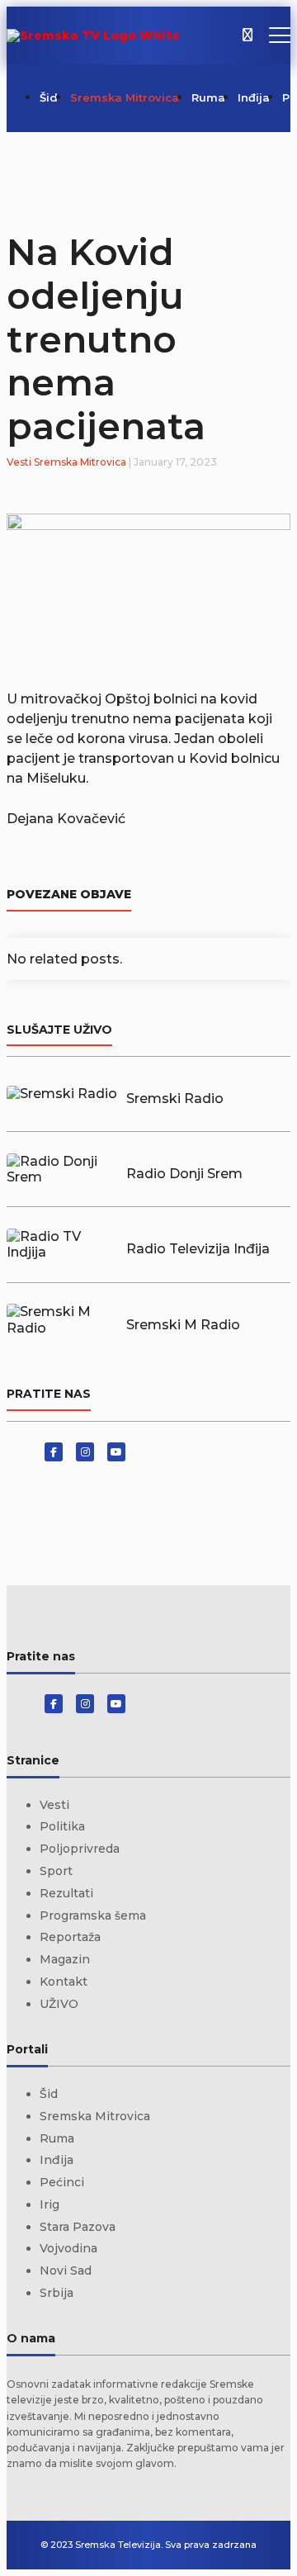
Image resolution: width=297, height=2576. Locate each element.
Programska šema (93, 1915)
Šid (49, 97)
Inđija (254, 97)
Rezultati (66, 1893)
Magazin (65, 1959)
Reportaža (70, 1937)
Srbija (57, 2293)
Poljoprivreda (80, 1849)
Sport (56, 1871)
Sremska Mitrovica (125, 97)
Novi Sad (66, 2271)
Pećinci (62, 2182)
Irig (49, 2204)
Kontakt (64, 1982)
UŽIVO (59, 2004)
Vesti (19, 462)
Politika (62, 1826)
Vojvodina (68, 2248)
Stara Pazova (78, 2227)
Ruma (208, 97)
